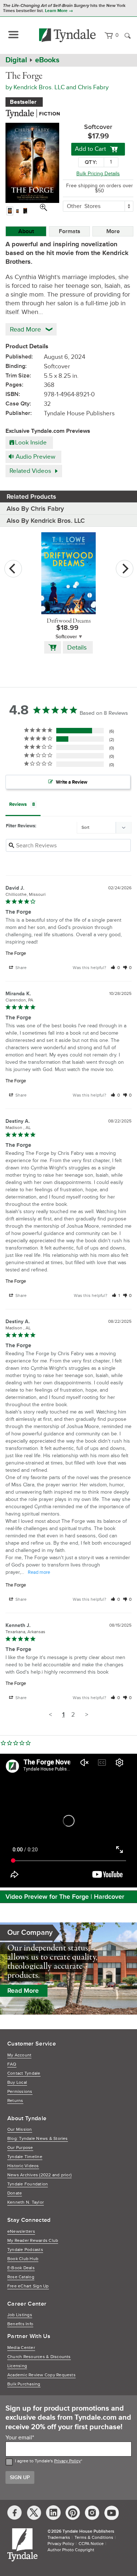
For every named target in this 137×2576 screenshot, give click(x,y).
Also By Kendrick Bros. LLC (46, 521)
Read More (23, 1991)
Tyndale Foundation (28, 2184)
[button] (115, 968)
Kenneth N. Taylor (26, 2202)
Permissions (20, 2092)
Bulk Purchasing (24, 2384)
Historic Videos (23, 2166)
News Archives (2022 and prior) (39, 2175)
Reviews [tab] (18, 804)
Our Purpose (20, 2148)
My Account (19, 2055)
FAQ (12, 2064)
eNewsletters (21, 2232)
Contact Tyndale (24, 2073)
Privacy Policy (67, 2461)
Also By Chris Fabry (35, 509)
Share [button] (20, 968)
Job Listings (20, 2315)
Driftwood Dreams (69, 621)
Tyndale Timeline (25, 2157)
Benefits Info (20, 2324)
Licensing (17, 2366)
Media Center (21, 2348)
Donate (15, 2193)
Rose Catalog (21, 2277)
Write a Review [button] (72, 782)
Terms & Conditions (94, 2538)
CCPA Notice (91, 2544)
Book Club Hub (23, 2259)
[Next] (125, 569)
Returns (15, 2101)
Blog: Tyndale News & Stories (38, 2139)
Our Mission (20, 2130)
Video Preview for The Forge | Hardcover (65, 1897)
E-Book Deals (21, 2268)
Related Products (31, 497)
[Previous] (13, 569)
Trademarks (59, 2538)
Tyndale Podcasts (25, 2250)
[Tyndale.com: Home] (68, 35)
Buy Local (17, 2083)
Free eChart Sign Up (28, 2286)
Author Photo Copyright (71, 2550)
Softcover (66, 637)
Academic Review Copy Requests (41, 2375)
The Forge (16, 953)
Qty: (91, 162)
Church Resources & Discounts (39, 2357)
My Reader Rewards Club (33, 2241)
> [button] (87, 1715)
